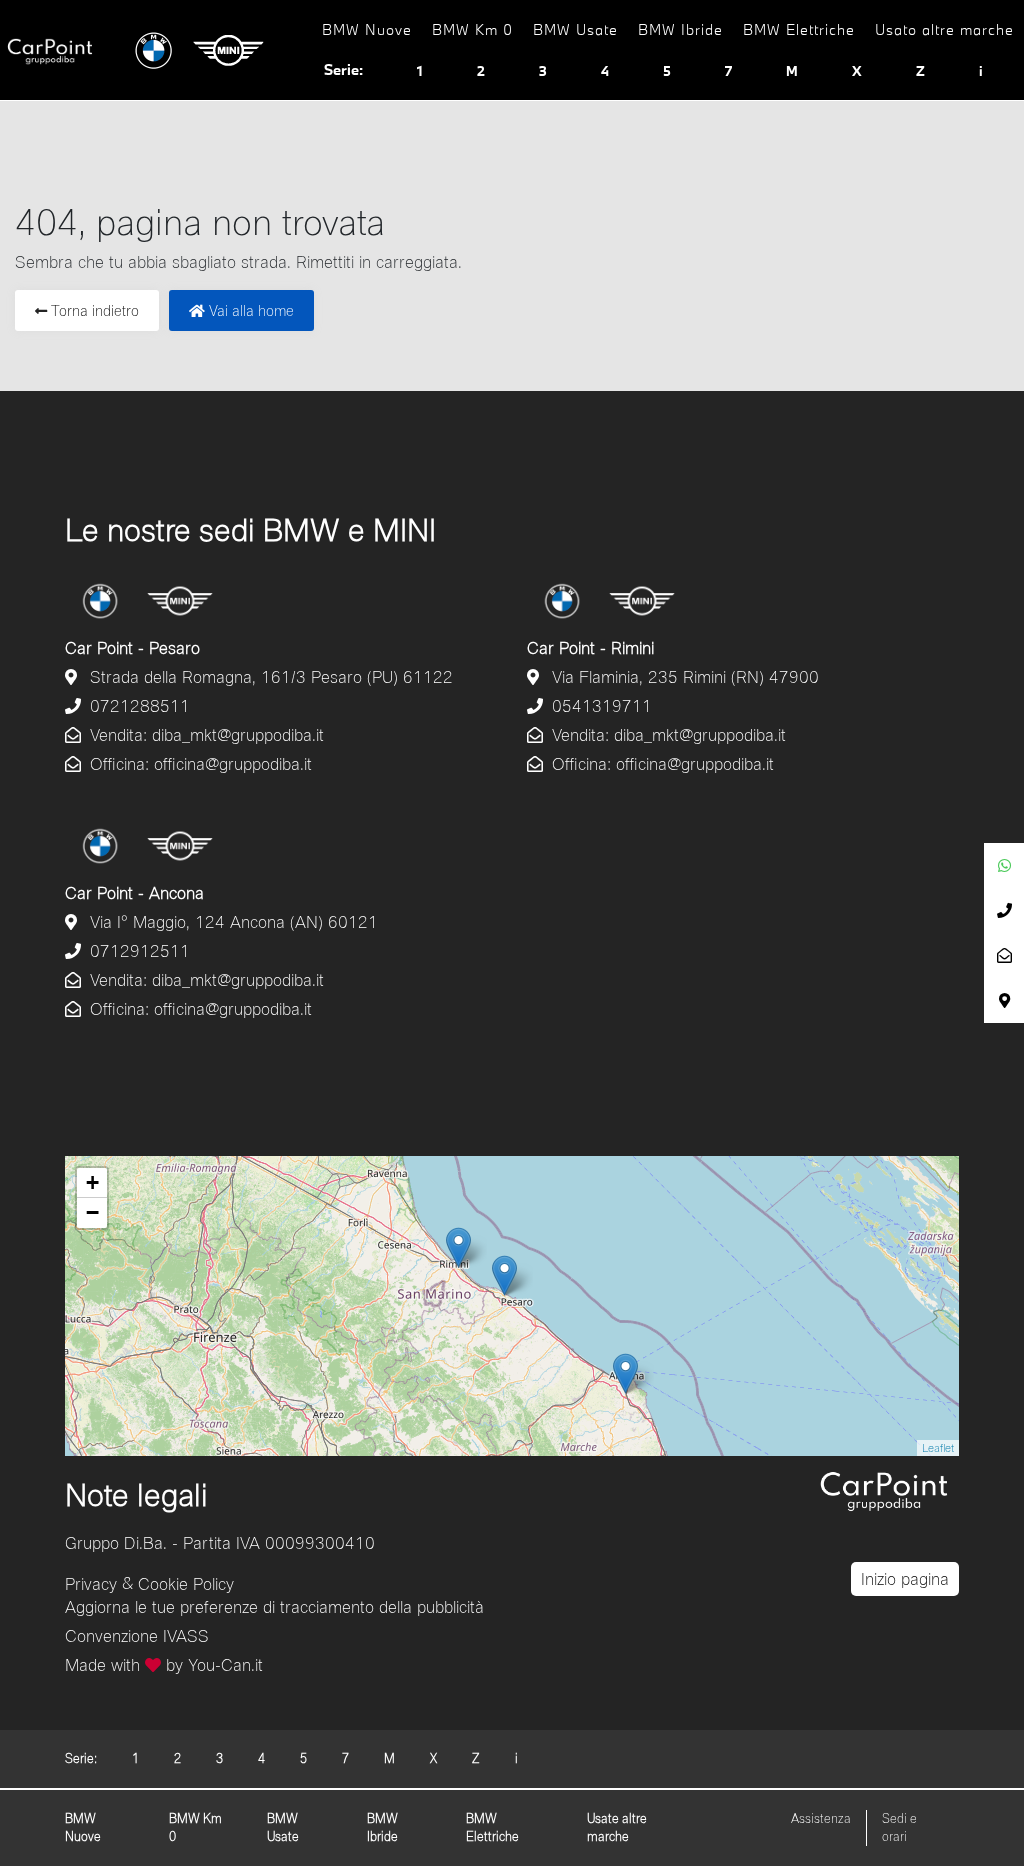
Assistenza (821, 1818)
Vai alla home (249, 310)
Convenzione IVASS (137, 1635)
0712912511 (137, 950)
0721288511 (137, 705)
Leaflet (938, 1447)
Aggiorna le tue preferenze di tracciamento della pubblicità (274, 1606)
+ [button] (92, 1182)
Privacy (91, 1582)
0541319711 (599, 705)
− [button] (92, 1212)
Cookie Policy (186, 1582)
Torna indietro (93, 310)
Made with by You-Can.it (164, 1664)
